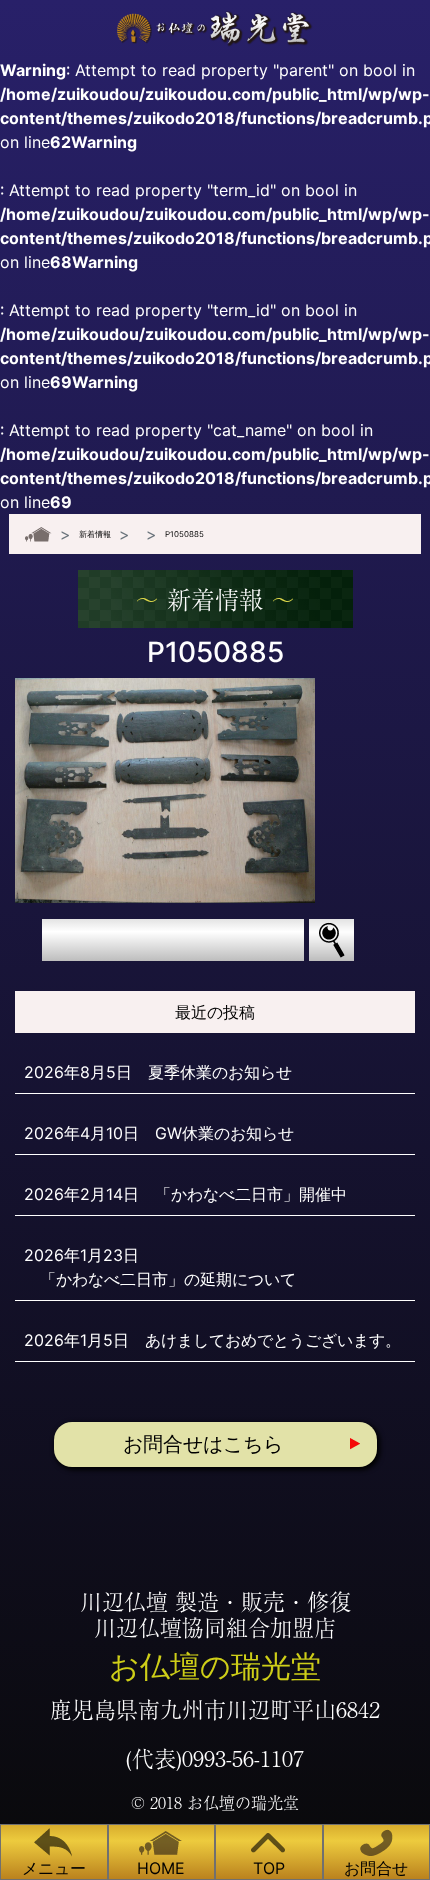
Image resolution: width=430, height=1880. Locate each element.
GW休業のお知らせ (224, 1133)
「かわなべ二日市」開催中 (251, 1194)
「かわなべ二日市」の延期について (168, 1279)
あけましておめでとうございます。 (273, 1340)
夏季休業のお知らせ (220, 1072)
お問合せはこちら (203, 1444)
